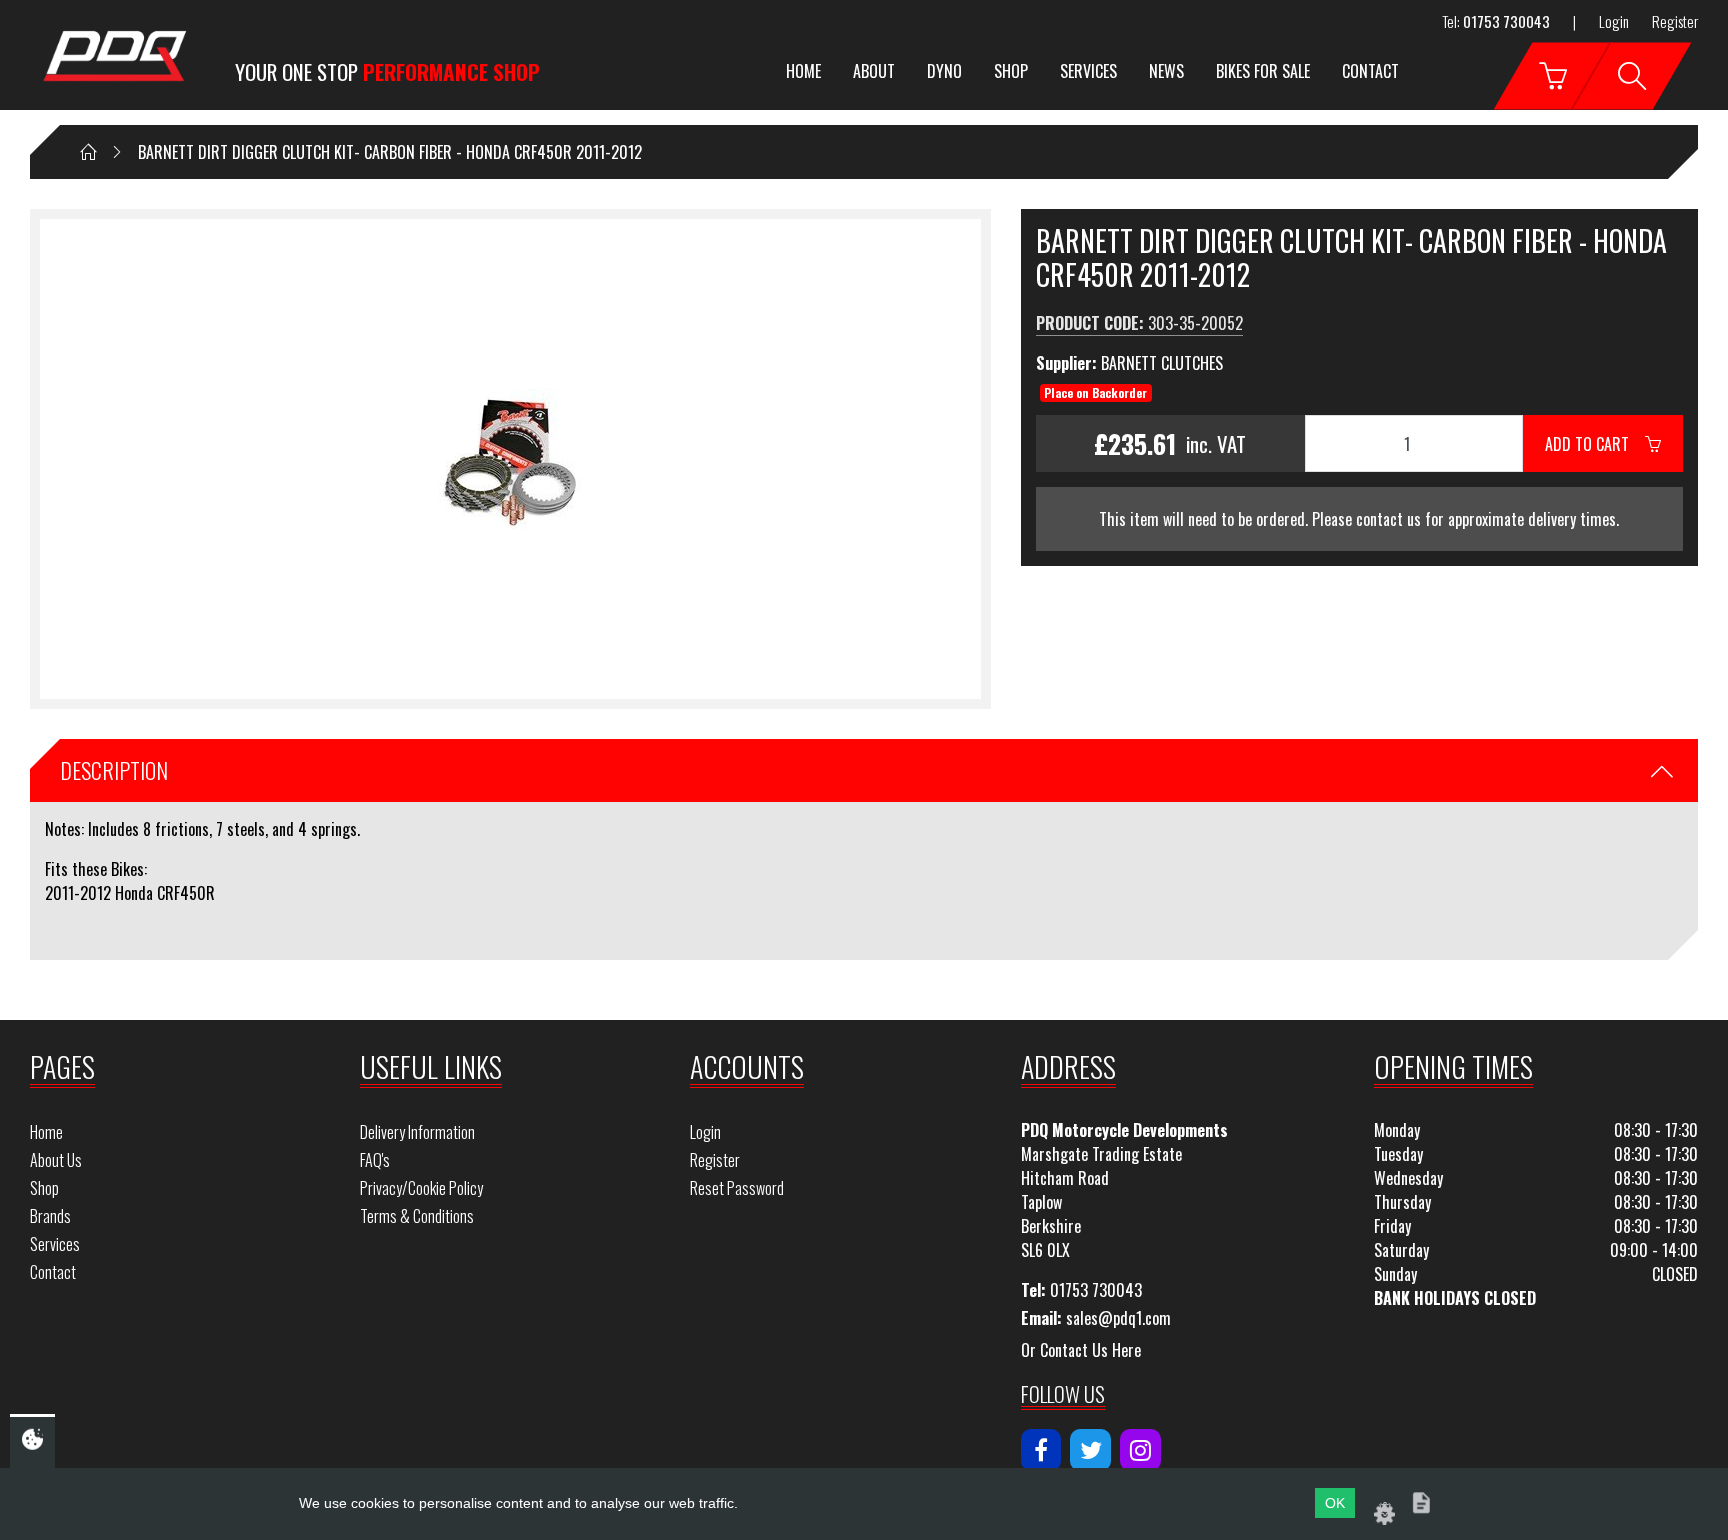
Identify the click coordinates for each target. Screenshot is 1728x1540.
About (874, 71)
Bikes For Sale (1263, 71)
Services (1088, 71)
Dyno (944, 71)
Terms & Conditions (417, 1216)
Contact (1370, 71)
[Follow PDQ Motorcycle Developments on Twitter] (1090, 1450)
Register (1675, 21)
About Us (56, 1160)
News (1166, 71)
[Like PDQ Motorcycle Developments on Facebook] (1041, 1450)
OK (1335, 1503)
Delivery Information (417, 1132)
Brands (50, 1216)
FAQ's (375, 1160)
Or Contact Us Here (1081, 1350)
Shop (1011, 71)
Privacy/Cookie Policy (421, 1188)
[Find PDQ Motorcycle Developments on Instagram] (1140, 1450)
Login (1614, 21)
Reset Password (737, 1188)
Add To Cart (1595, 444)
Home (803, 71)
